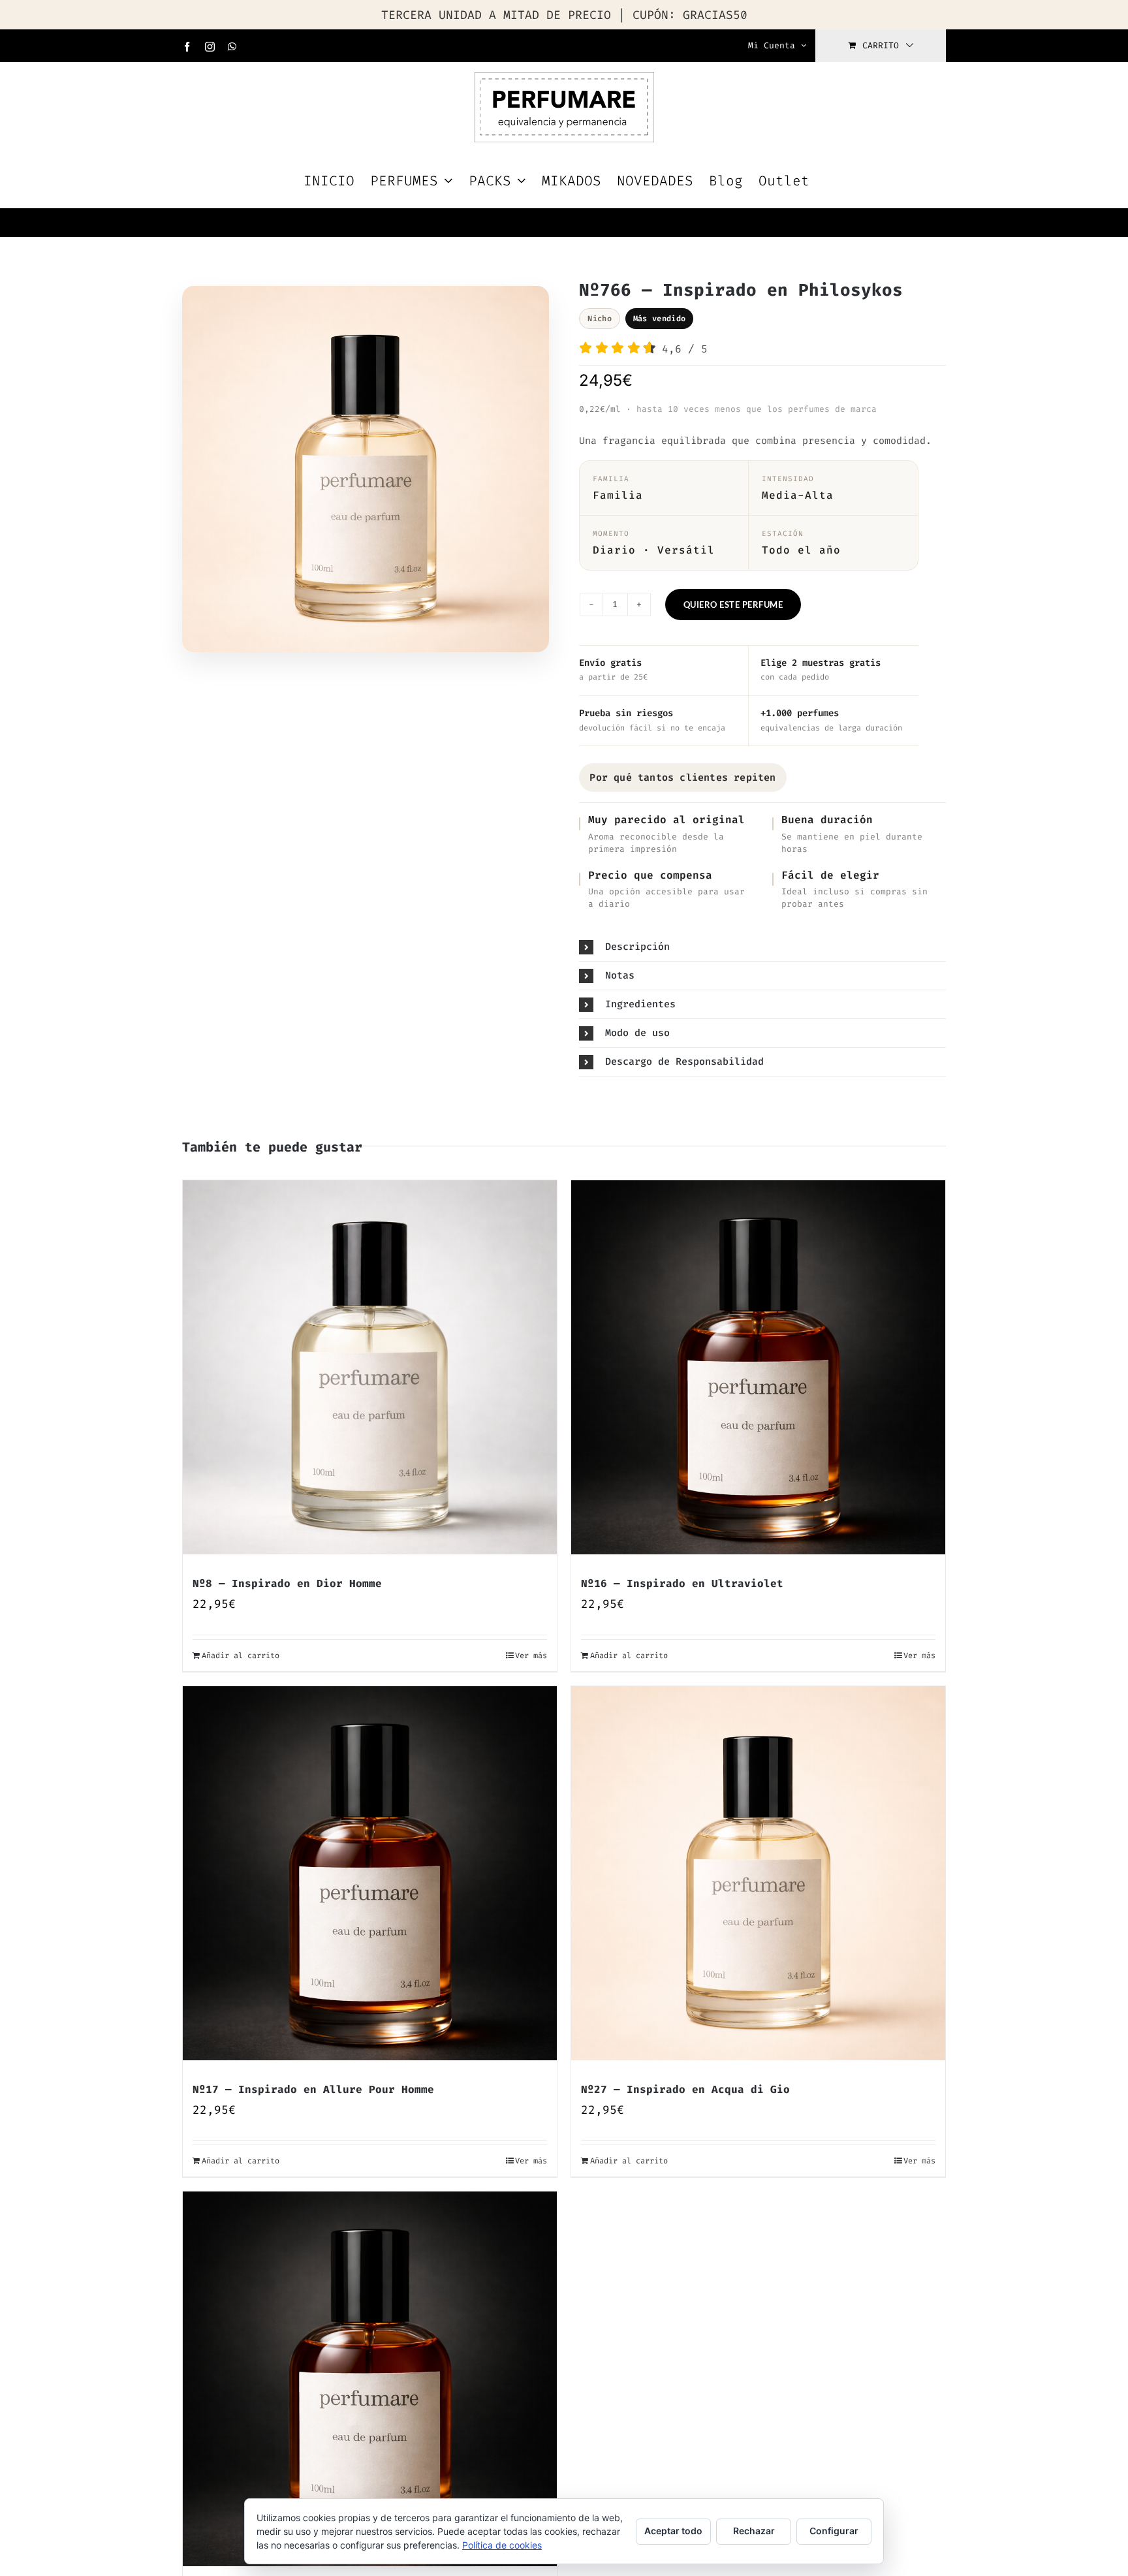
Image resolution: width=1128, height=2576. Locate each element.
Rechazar (754, 2531)
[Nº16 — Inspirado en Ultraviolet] (758, 1367)
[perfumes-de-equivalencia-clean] (366, 473)
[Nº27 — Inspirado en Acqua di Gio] (758, 1873)
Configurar (834, 2531)
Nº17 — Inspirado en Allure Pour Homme (313, 2089)
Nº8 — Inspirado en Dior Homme (287, 1583)
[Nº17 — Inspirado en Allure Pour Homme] (370, 1873)
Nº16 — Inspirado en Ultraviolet (682, 1583)
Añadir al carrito (241, 1656)
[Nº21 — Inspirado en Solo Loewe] (370, 2379)
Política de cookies (502, 2545)
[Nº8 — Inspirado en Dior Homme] (370, 1367)
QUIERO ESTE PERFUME (733, 605)
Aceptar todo (673, 2531)
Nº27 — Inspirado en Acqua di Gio (685, 2089)
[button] (762, 947)
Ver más (531, 1656)
